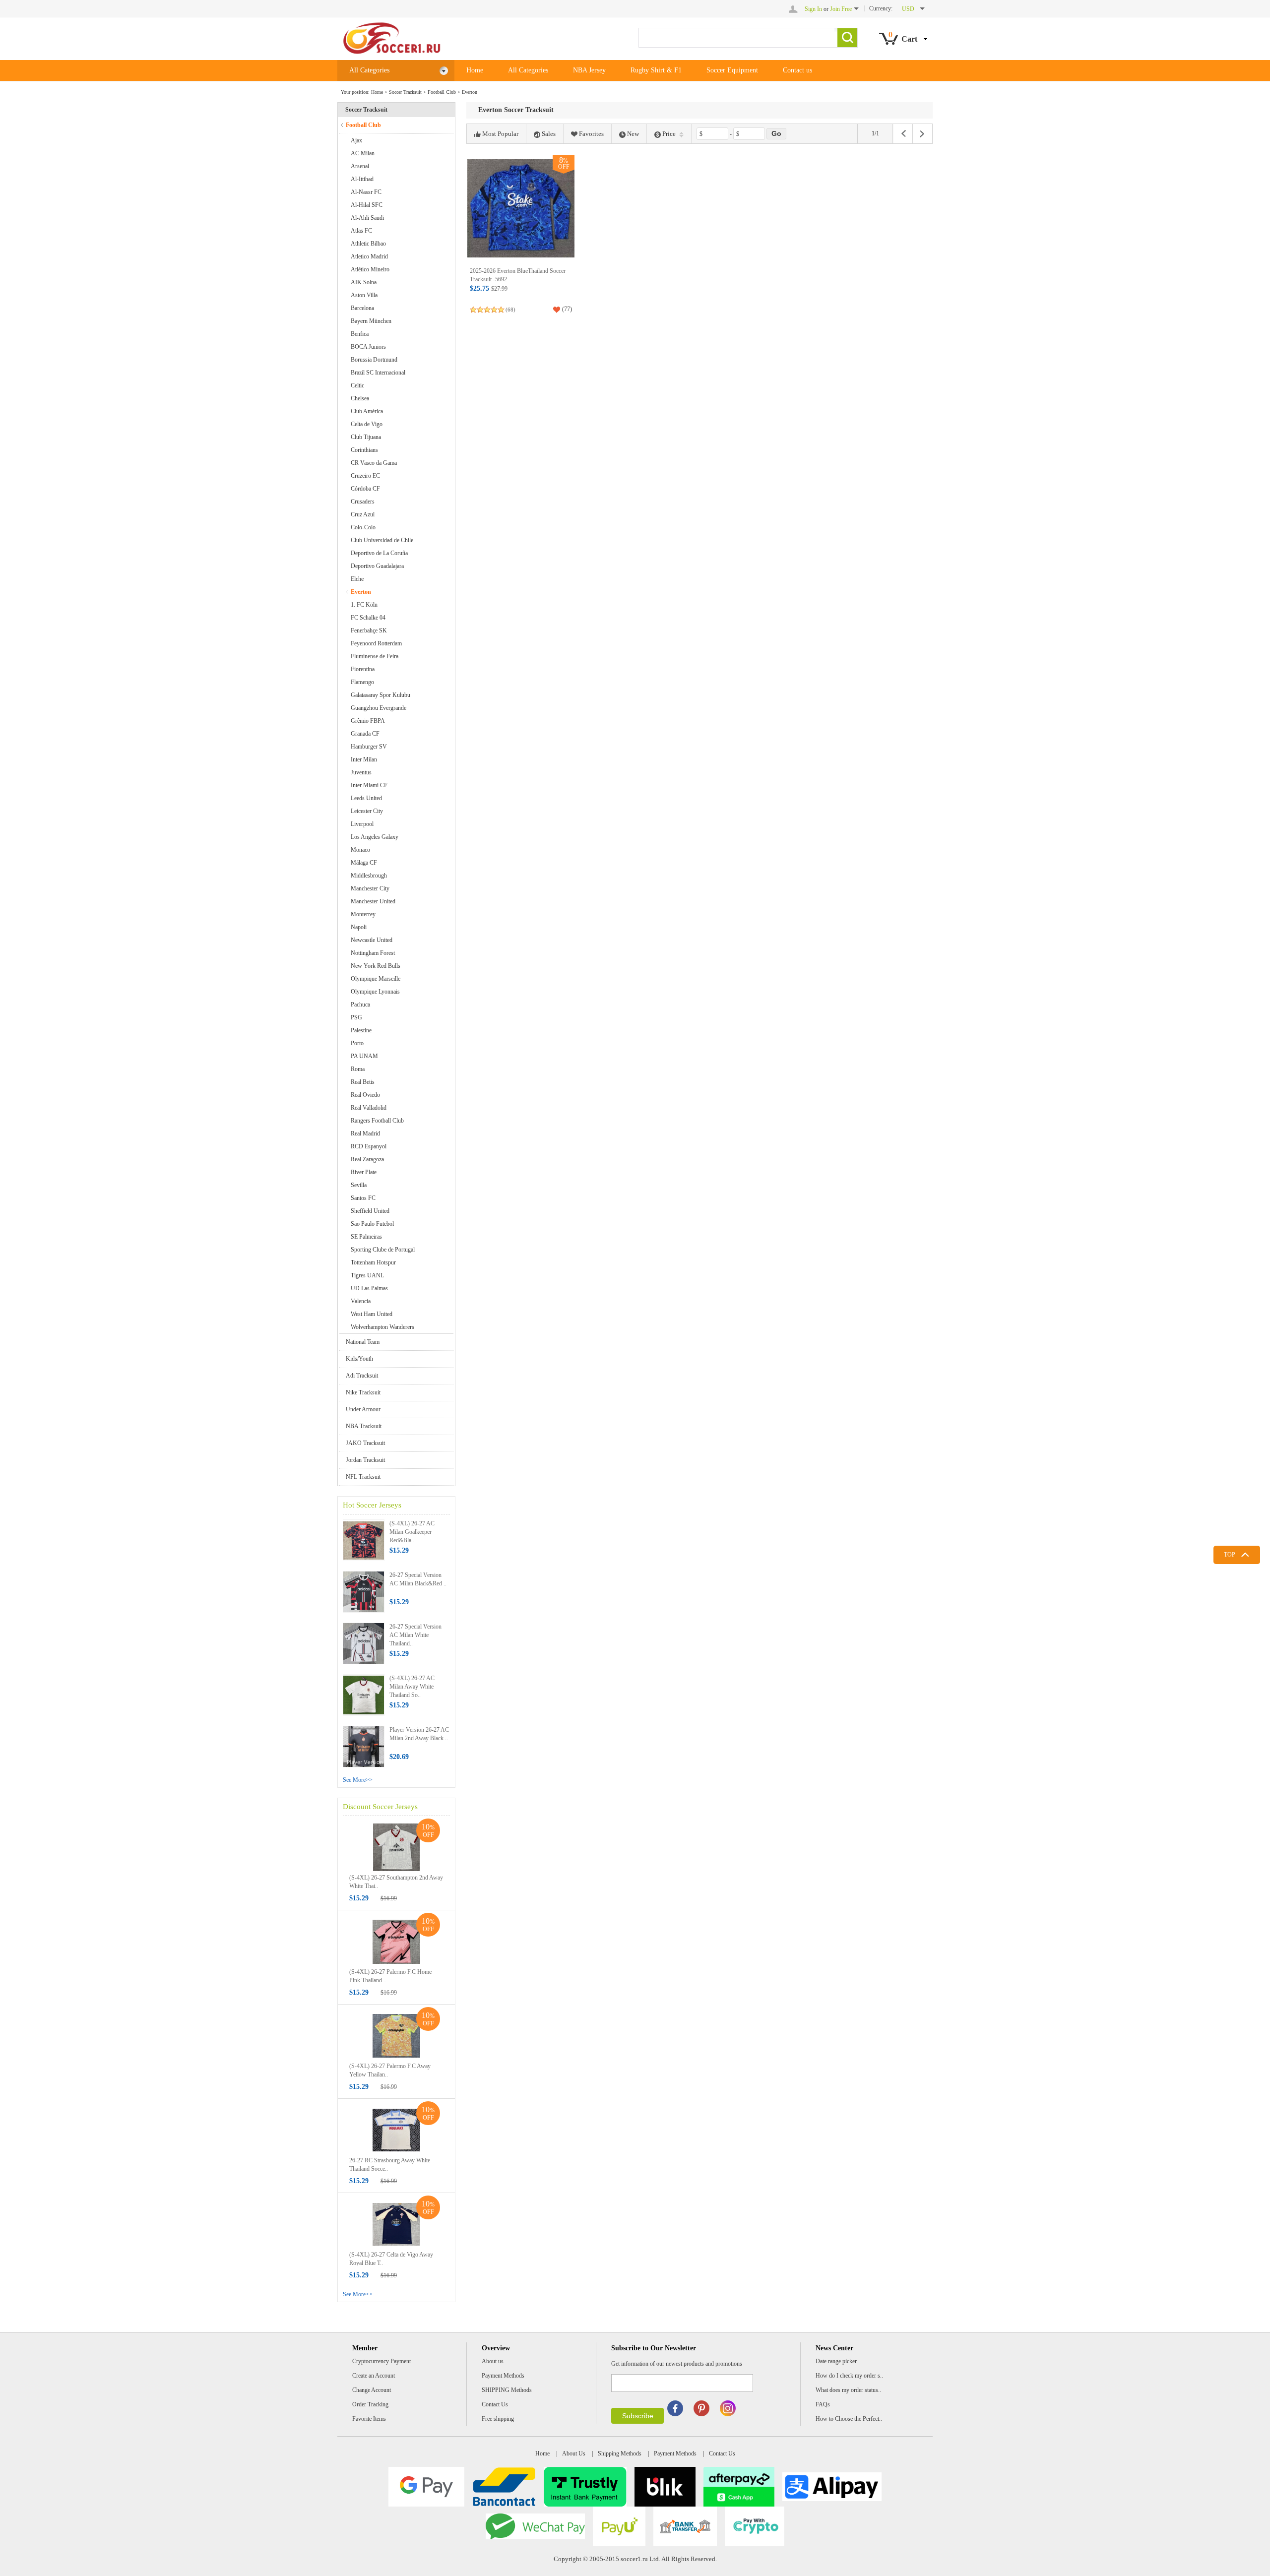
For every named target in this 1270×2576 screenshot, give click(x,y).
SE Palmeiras (366, 1237)
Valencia (361, 1301)
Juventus (361, 772)
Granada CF (365, 734)
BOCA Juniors (368, 347)
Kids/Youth (359, 1359)
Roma (358, 1069)
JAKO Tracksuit (365, 1443)
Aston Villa (364, 295)
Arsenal (360, 166)
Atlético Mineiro (370, 269)
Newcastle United (372, 940)
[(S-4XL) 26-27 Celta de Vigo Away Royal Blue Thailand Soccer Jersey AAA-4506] (396, 2224)
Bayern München (371, 321)
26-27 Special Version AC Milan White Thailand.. (415, 1635)
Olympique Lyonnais (375, 992)
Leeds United (366, 798)
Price (669, 134)
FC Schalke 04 (368, 618)
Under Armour (363, 1409)
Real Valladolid (369, 1108)
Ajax (356, 140)
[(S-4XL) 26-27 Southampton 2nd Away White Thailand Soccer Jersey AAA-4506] (396, 1847)
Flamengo (362, 682)
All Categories (369, 70)
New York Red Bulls (376, 966)
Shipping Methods (620, 2453)
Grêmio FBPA (368, 721)
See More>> (358, 1780)
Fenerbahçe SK (369, 630)
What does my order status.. (848, 2390)
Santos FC (363, 1198)
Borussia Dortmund (374, 360)
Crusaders (363, 502)
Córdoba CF (365, 489)
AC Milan (363, 153)
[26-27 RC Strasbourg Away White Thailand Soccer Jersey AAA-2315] (396, 2130)
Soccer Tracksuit (405, 92)
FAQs (823, 2404)
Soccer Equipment (732, 70)
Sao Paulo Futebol (372, 1224)
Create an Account (374, 2376)
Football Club (442, 92)
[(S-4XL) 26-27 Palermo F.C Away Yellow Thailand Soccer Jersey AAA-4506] (396, 2035)
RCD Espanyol (369, 1146)
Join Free (841, 9)
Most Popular (500, 134)
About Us (574, 2453)
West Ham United (372, 1314)
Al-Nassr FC (366, 192)
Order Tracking (370, 2404)
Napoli (359, 927)
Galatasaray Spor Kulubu (381, 695)
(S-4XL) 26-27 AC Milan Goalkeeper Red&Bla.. (412, 1532)
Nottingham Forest (373, 953)
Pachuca (360, 1005)
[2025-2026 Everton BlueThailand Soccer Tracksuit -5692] (521, 208)
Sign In (813, 9)
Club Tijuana (366, 437)
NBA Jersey (589, 70)
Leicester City (367, 811)
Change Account (372, 2390)
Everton (470, 92)
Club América (367, 411)
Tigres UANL (367, 1275)
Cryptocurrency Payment (381, 2361)
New (633, 134)
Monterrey (363, 914)
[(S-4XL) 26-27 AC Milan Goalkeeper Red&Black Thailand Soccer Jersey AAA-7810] (364, 1540)
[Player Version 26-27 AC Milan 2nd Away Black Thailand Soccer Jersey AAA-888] (364, 1746)
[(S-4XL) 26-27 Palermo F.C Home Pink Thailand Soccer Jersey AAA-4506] (396, 1941)
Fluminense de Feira (375, 656)
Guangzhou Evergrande (379, 708)
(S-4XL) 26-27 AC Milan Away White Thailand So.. (412, 1687)
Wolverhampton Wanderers (382, 1327)
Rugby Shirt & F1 (656, 70)
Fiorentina (363, 669)
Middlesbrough (369, 876)
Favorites (591, 134)
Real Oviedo (365, 1095)
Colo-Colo (363, 527)
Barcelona (362, 308)
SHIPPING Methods (507, 2390)
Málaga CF (364, 863)
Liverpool (362, 824)
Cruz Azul (363, 514)
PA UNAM (364, 1056)
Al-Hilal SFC (367, 205)
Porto (357, 1043)
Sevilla (359, 1185)
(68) (510, 310)
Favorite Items (369, 2419)
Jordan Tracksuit (365, 1460)
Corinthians (364, 450)
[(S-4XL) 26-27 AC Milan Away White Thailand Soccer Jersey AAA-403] (364, 1695)
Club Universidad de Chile (382, 540)
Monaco (360, 850)
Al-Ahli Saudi (367, 218)
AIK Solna (364, 282)
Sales (549, 134)
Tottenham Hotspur (373, 1262)
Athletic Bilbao (368, 244)
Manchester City (370, 888)
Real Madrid (365, 1133)
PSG (356, 1017)
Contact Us (495, 2404)
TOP (1230, 1555)
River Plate (364, 1172)
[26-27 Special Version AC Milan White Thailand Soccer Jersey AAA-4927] (364, 1643)
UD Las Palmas (369, 1288)
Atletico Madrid (369, 256)
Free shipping (498, 2419)
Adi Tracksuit (362, 1376)
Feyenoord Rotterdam (376, 643)
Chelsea (360, 398)
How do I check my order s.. (849, 2376)
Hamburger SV (369, 747)
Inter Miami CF (369, 785)
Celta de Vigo (367, 424)
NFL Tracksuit (363, 1477)
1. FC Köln (364, 605)
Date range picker (836, 2361)
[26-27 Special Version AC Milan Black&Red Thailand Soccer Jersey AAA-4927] (364, 1591)
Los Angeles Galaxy (375, 837)
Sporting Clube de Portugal (383, 1250)
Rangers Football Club (377, 1121)
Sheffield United (370, 1211)
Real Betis (363, 1082)
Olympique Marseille (376, 979)
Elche (357, 579)
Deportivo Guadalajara (377, 566)
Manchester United (373, 901)
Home (475, 70)
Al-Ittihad (362, 179)
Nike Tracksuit (363, 1392)
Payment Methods (503, 2376)
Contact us (797, 70)
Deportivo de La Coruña (379, 553)
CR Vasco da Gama (374, 463)
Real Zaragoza (367, 1159)
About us (493, 2361)
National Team (363, 1342)
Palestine (361, 1030)
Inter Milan (364, 759)
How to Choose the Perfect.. (849, 2419)
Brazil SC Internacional (378, 373)
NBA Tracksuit (364, 1426)
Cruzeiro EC (365, 476)
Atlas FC (361, 231)
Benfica (360, 334)
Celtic (357, 385)
